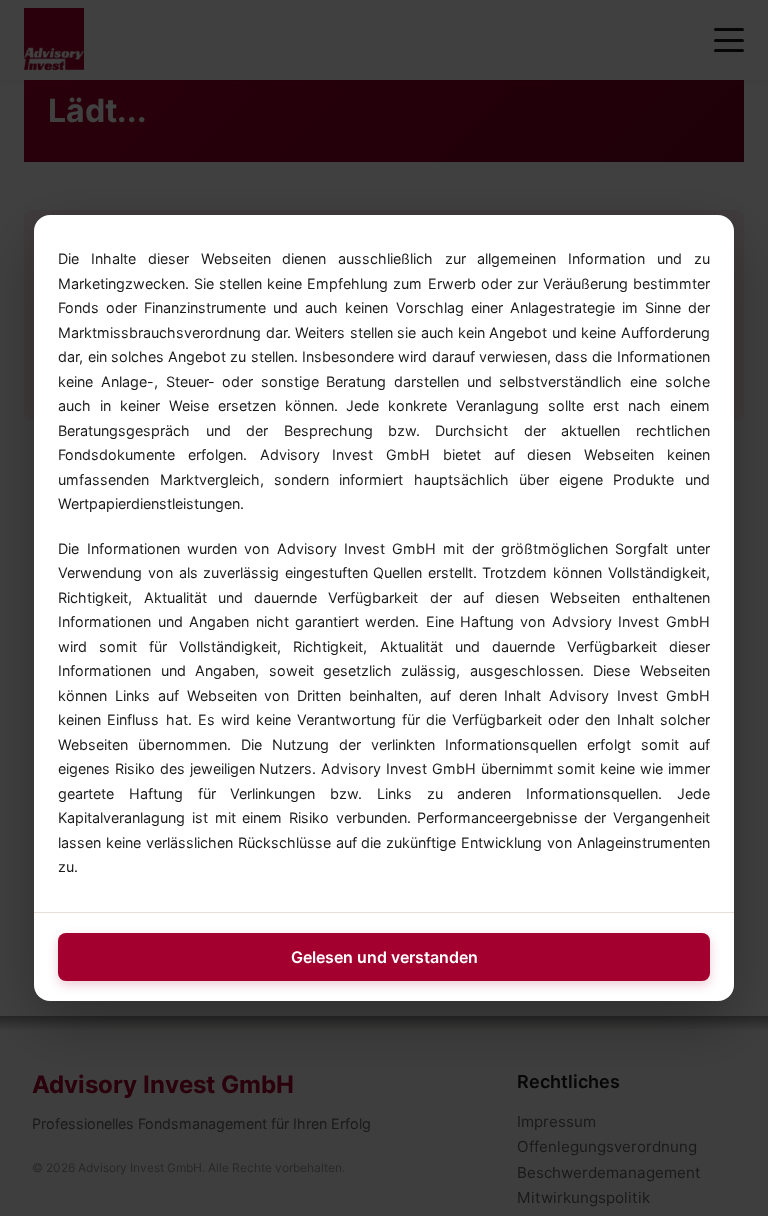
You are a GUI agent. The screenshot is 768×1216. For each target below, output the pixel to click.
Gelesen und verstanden (384, 957)
